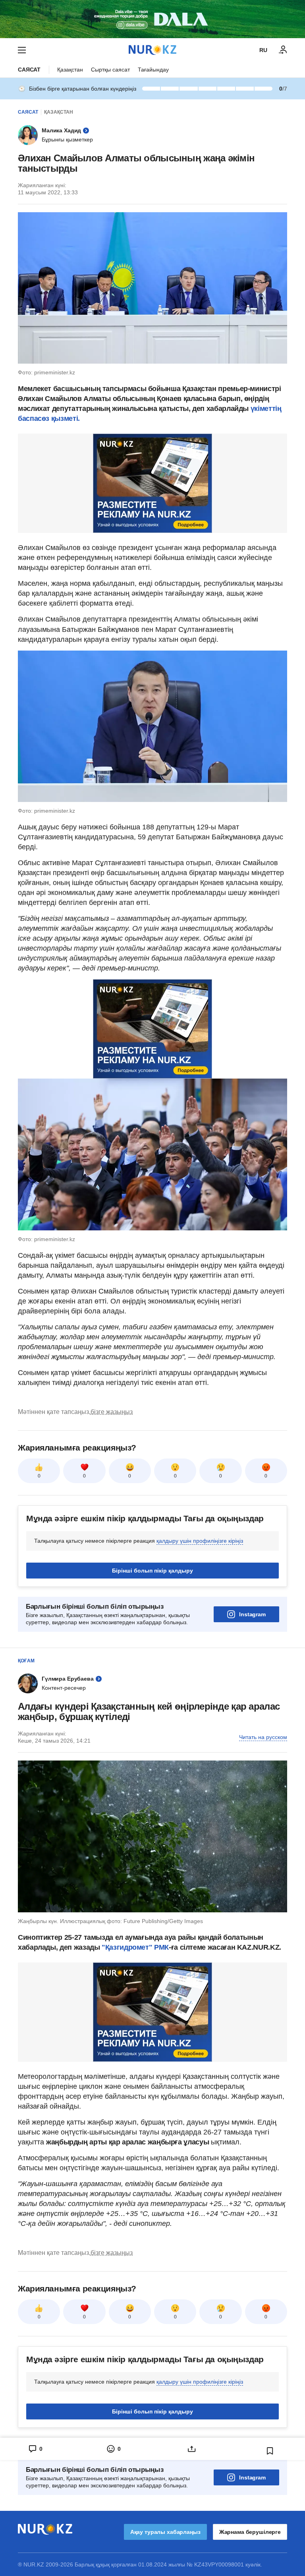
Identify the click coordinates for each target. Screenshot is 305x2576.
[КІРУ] (283, 50)
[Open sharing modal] (192, 2449)
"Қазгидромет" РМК (135, 1947)
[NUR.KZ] (152, 50)
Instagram (252, 1614)
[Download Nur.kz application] (152, 19)
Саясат (29, 70)
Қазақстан (70, 70)
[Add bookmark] (270, 2451)
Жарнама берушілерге (250, 2532)
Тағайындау (153, 70)
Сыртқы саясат (110, 70)
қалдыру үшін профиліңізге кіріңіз (200, 1541)
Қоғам (26, 1661)
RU (263, 50)
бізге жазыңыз (112, 1412)
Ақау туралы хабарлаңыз (165, 2532)
